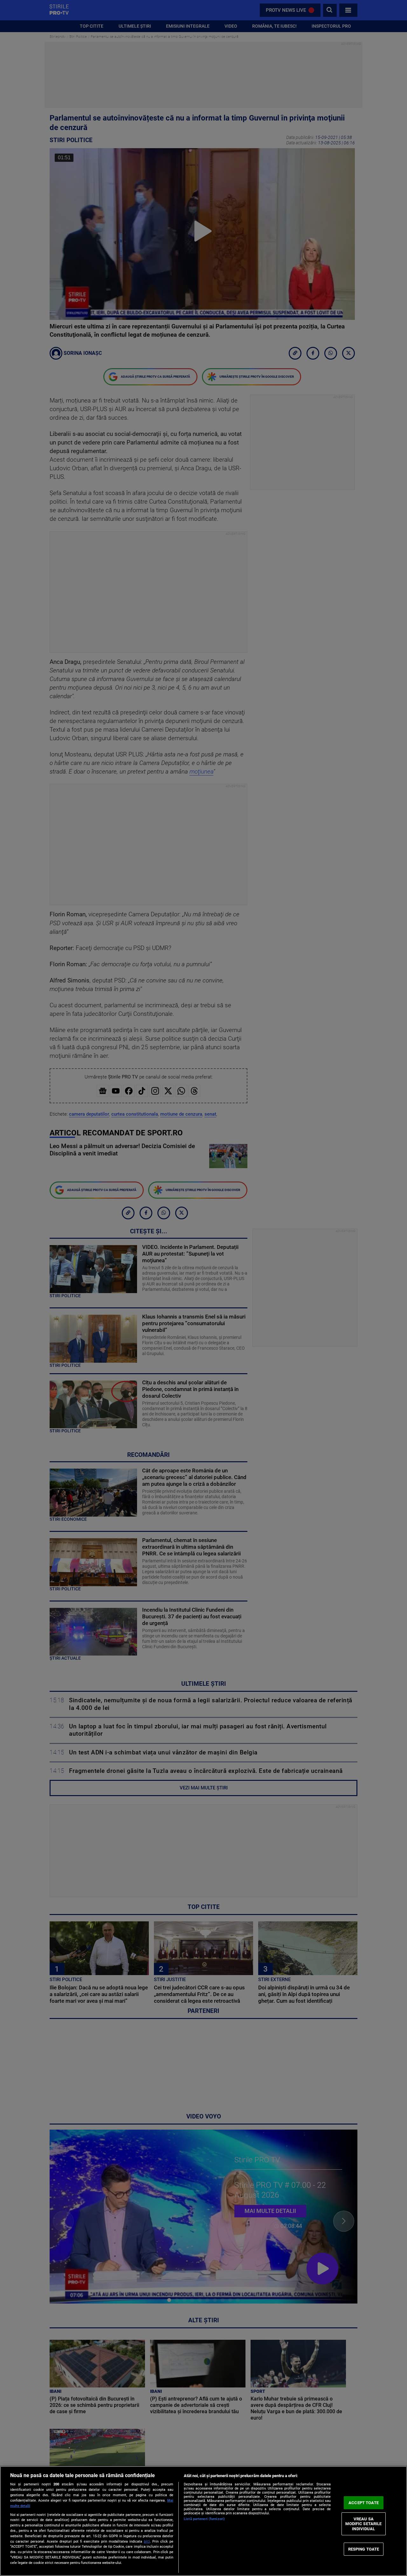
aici (147, 2541)
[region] (203, 2521)
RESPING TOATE (364, 2549)
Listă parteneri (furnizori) (204, 2519)
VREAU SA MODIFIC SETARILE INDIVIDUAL (363, 2524)
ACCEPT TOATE (364, 2503)
